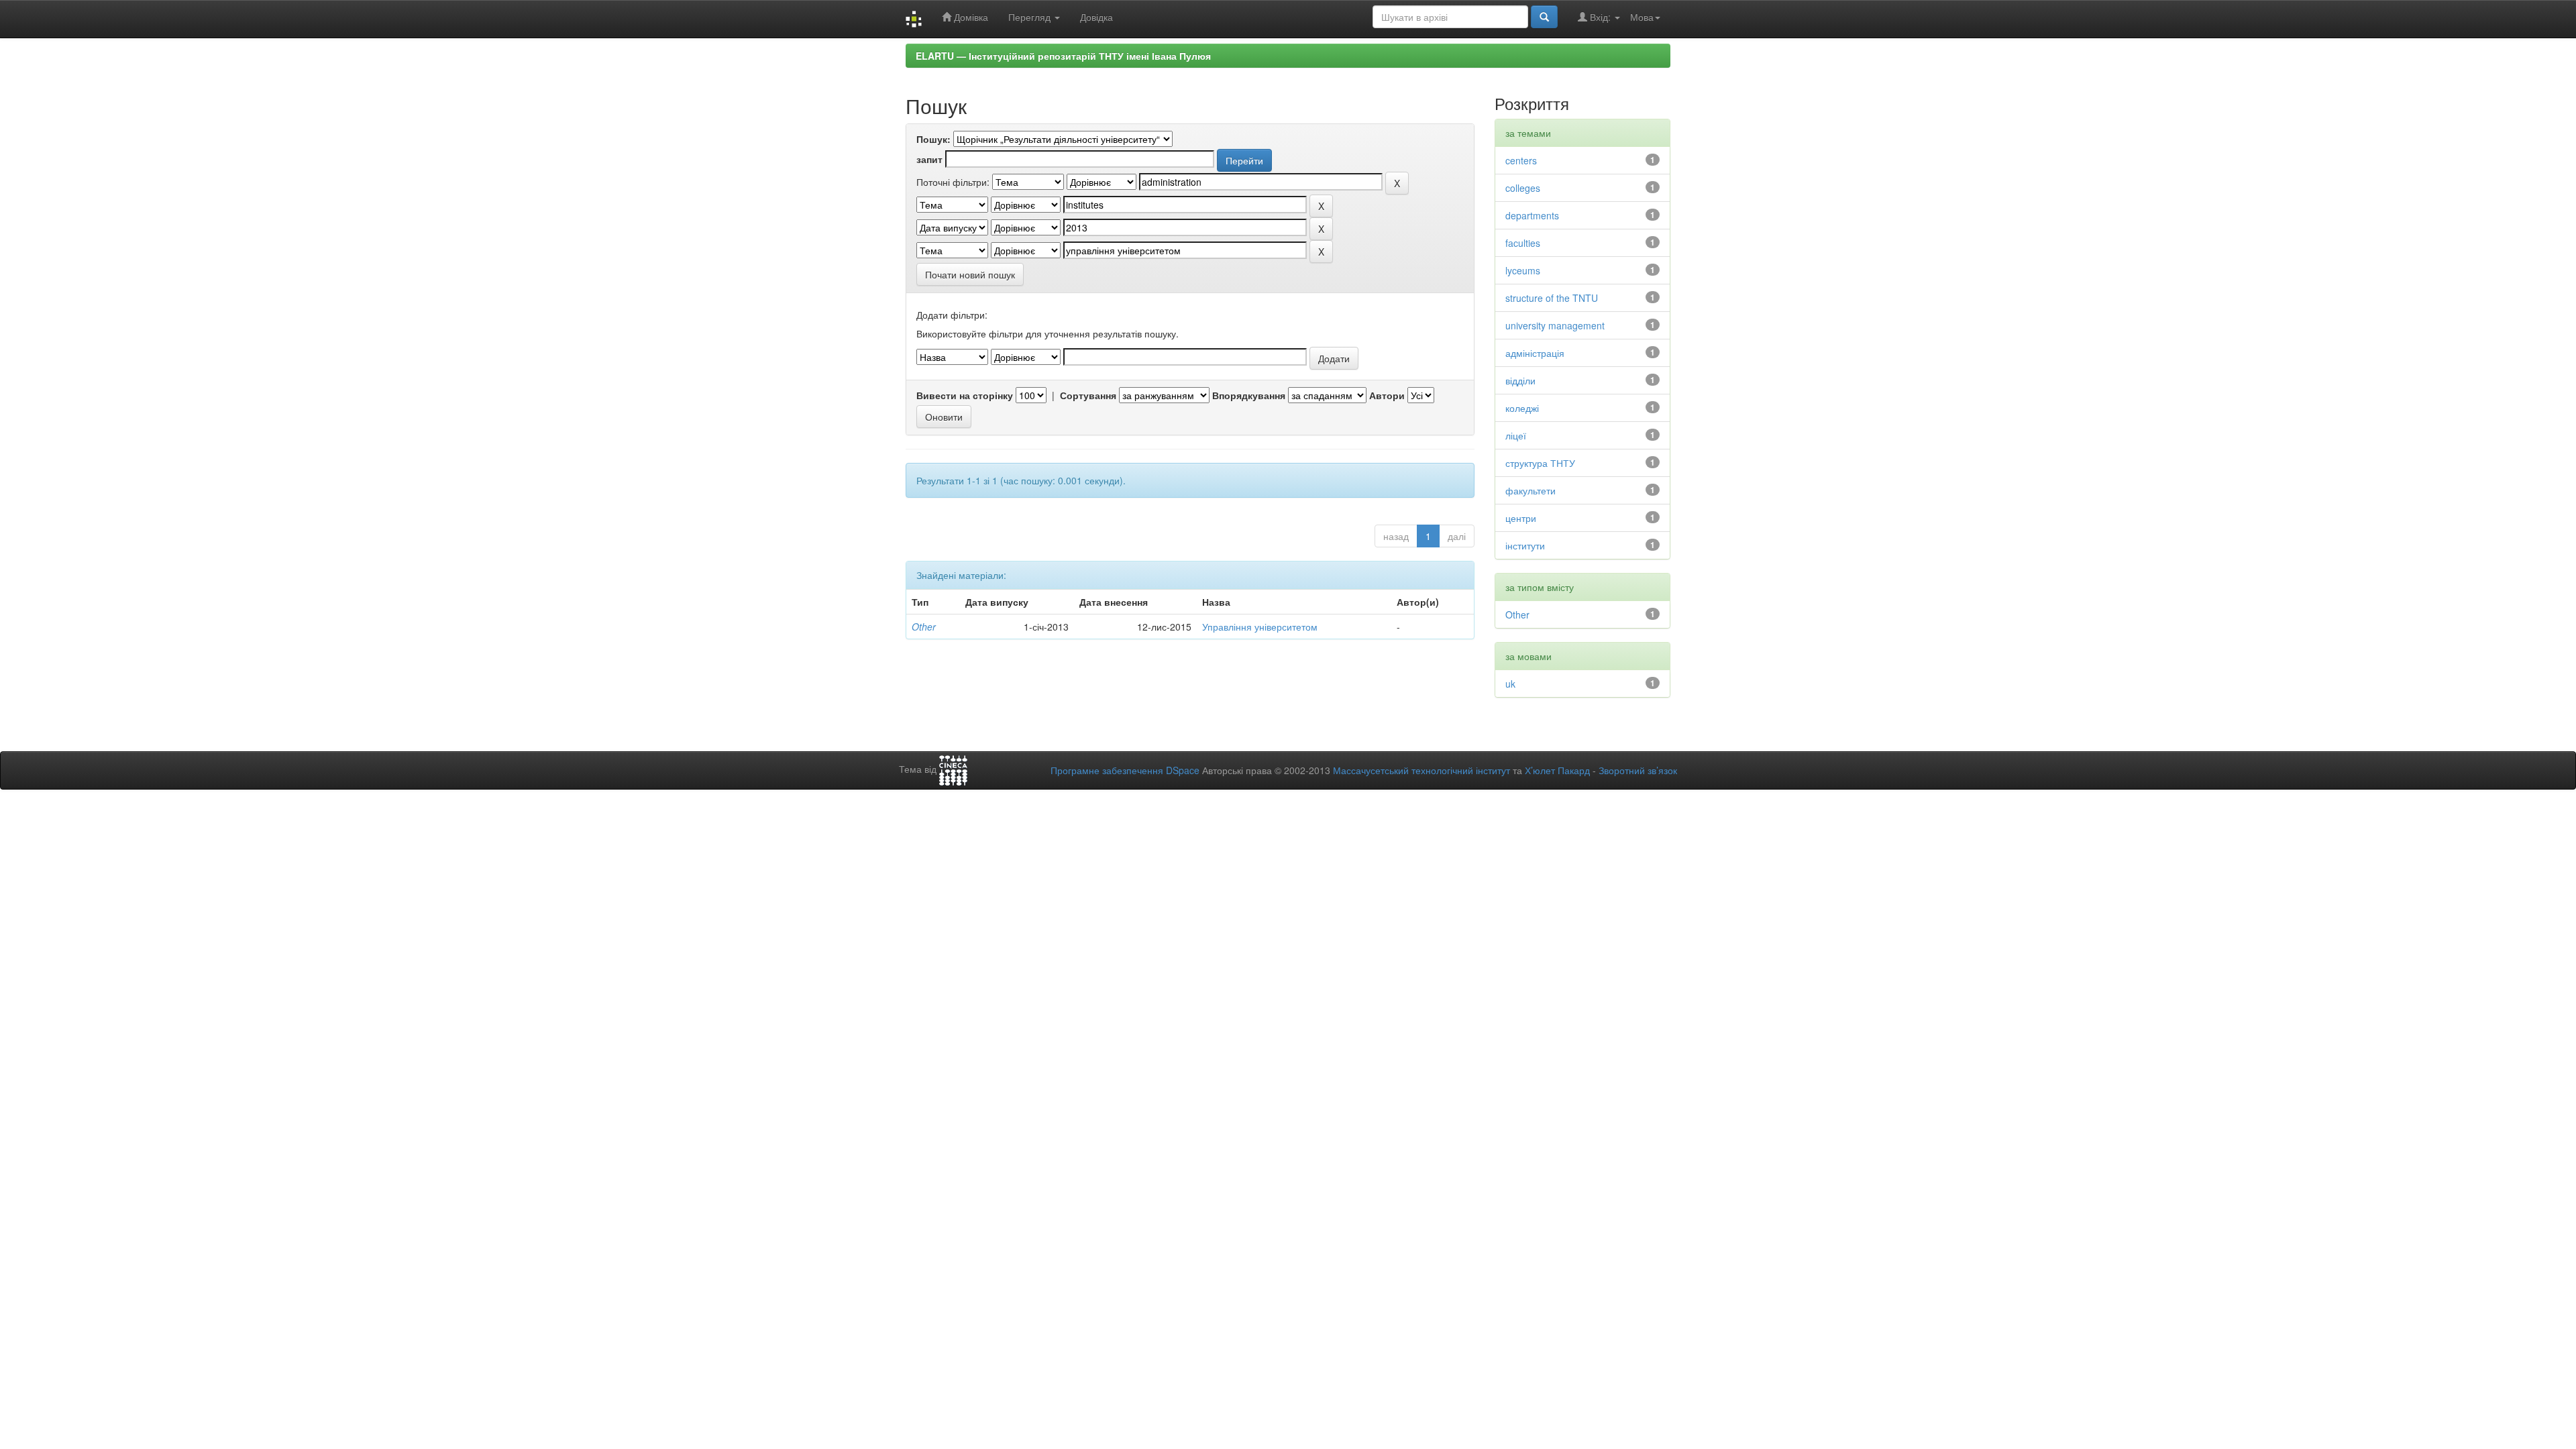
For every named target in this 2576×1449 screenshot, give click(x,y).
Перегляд (1031, 17)
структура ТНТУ (1540, 463)
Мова (1642, 17)
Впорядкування (1249, 395)
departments (1532, 215)
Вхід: (1600, 17)
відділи (1520, 380)
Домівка (970, 17)
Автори (1387, 395)
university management (1555, 325)
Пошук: (933, 139)
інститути (1525, 545)
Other (924, 627)
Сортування (1088, 395)
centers (1521, 160)
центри (1521, 518)
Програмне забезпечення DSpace (1125, 770)
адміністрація (1535, 353)
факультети (1531, 490)
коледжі (1522, 408)
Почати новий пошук (970, 274)
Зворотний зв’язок (1638, 770)
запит (929, 159)
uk (1510, 684)
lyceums (1523, 270)
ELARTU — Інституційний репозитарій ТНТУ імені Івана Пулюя (1063, 56)
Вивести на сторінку (965, 395)
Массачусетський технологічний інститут (1421, 770)
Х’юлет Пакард (1557, 770)
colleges (1523, 188)
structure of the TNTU (1552, 298)
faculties (1523, 243)
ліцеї (1516, 435)
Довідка (1096, 17)
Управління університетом (1260, 627)
